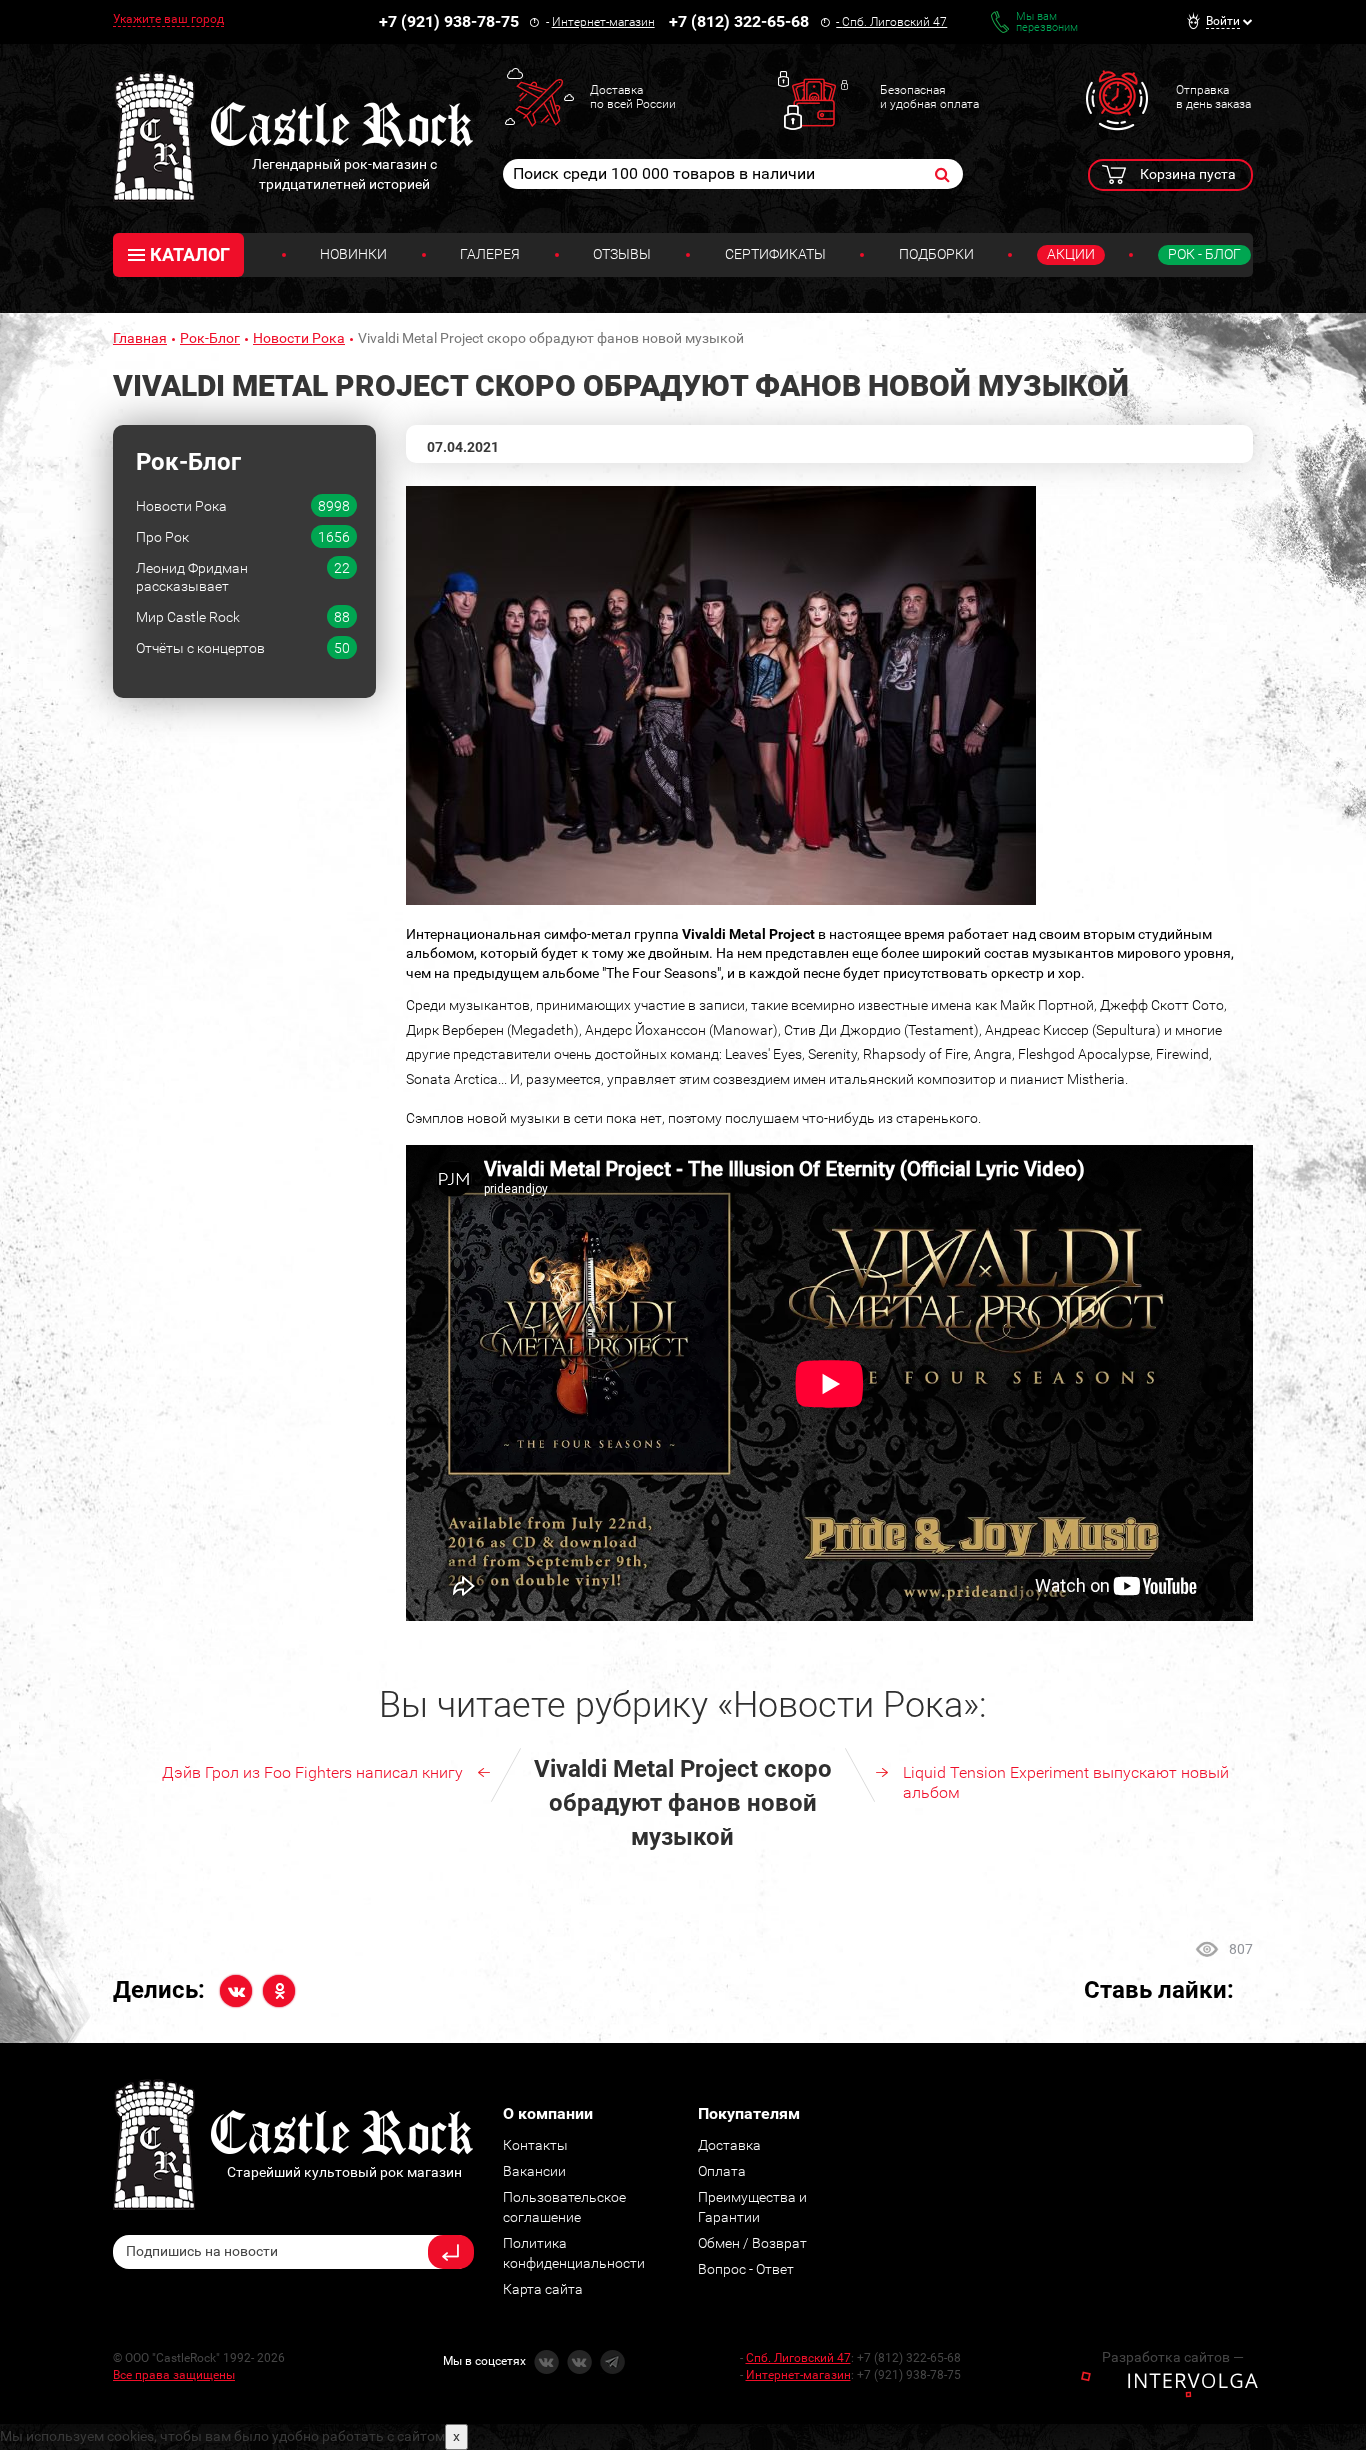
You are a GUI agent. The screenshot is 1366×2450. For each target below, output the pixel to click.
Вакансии (534, 2171)
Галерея (490, 254)
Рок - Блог (1204, 254)
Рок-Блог (210, 338)
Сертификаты (775, 254)
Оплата (722, 2171)
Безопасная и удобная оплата (929, 97)
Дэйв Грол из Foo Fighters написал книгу (312, 1772)
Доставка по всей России (633, 97)
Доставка (729, 2145)
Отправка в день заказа (1213, 97)
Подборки (936, 254)
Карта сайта (543, 2289)
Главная (140, 338)
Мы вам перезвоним (1047, 22)
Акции (1071, 254)
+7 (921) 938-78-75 (449, 21)
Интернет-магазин (603, 22)
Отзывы (622, 254)
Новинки (353, 254)
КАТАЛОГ (190, 254)
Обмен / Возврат (752, 2243)
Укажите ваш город (168, 19)
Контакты (535, 2145)
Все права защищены (174, 2375)
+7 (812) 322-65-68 (739, 21)
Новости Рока (299, 338)
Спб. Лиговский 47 (894, 22)
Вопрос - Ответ (746, 2269)
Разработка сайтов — (1173, 2357)
